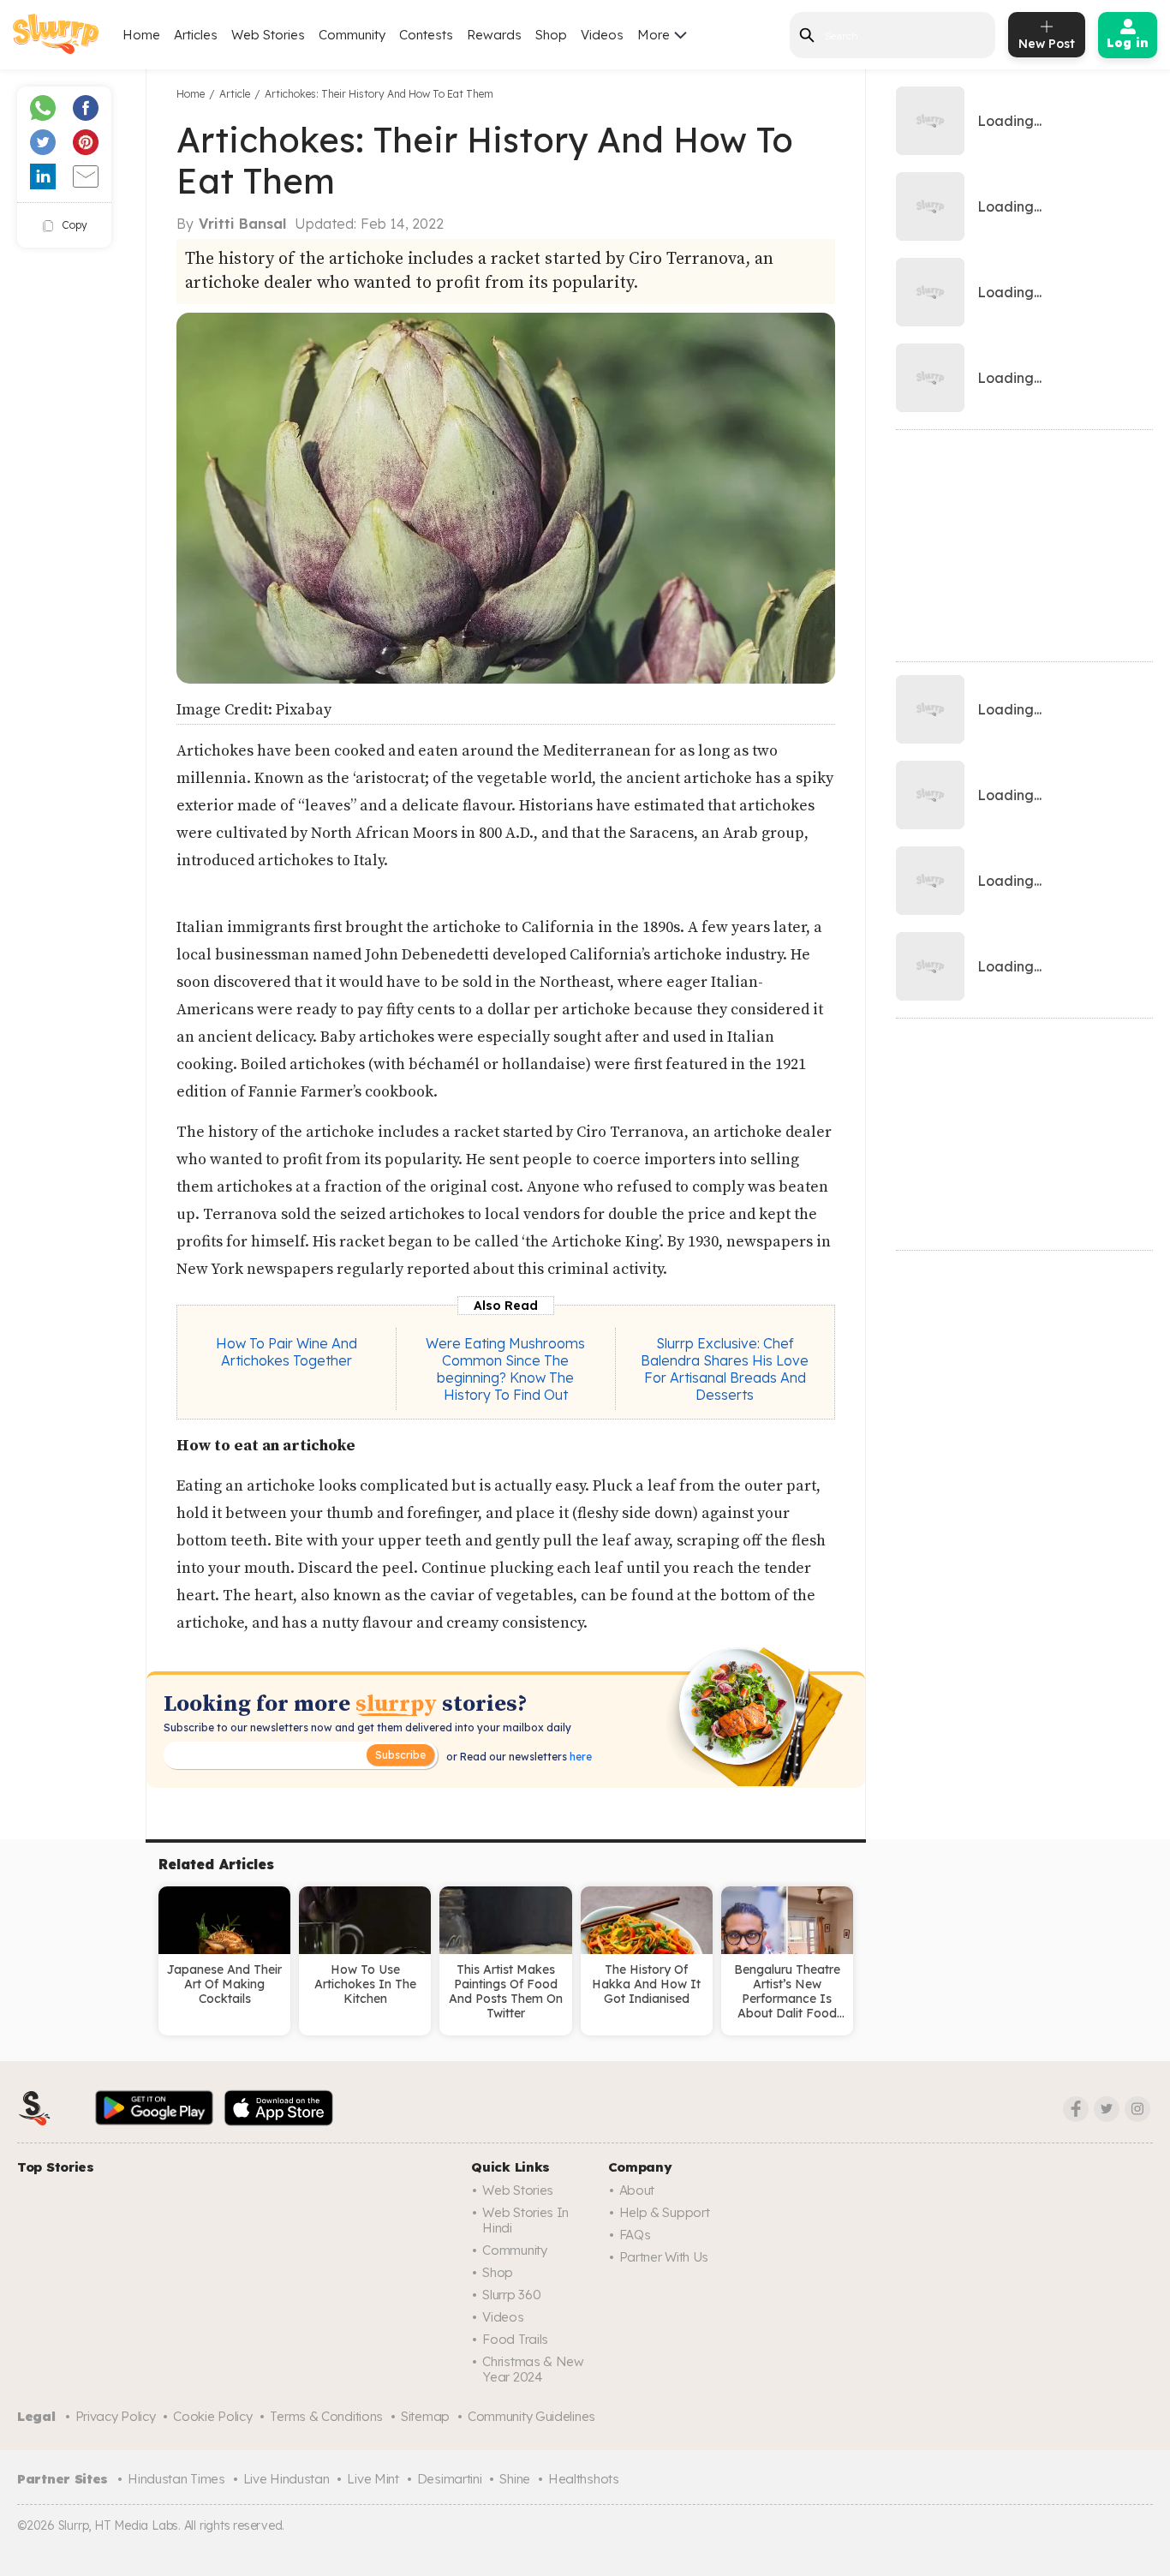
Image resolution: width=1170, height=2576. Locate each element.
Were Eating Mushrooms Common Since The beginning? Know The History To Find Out (505, 1369)
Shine (515, 2479)
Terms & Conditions (326, 2416)
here (579, 1757)
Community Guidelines (531, 2416)
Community (352, 35)
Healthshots (584, 2479)
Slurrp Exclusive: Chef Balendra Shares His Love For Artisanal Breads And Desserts (725, 1369)
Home (141, 35)
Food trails (515, 2339)
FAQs (635, 2235)
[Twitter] (1107, 2109)
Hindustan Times (176, 2479)
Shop (551, 35)
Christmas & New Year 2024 (533, 2369)
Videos (602, 35)
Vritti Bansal (242, 224)
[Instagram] (1137, 2109)
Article (235, 94)
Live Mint (373, 2479)
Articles (196, 35)
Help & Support (665, 2212)
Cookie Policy (212, 2416)
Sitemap (425, 2416)
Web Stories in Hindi (525, 2220)
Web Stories (268, 35)
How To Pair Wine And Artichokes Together (287, 1352)
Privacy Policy (116, 2416)
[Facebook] (1076, 2109)
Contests (426, 35)
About (637, 2190)
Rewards (494, 35)
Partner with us (664, 2257)
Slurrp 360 (511, 2295)
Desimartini (450, 2479)
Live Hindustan (287, 2479)
